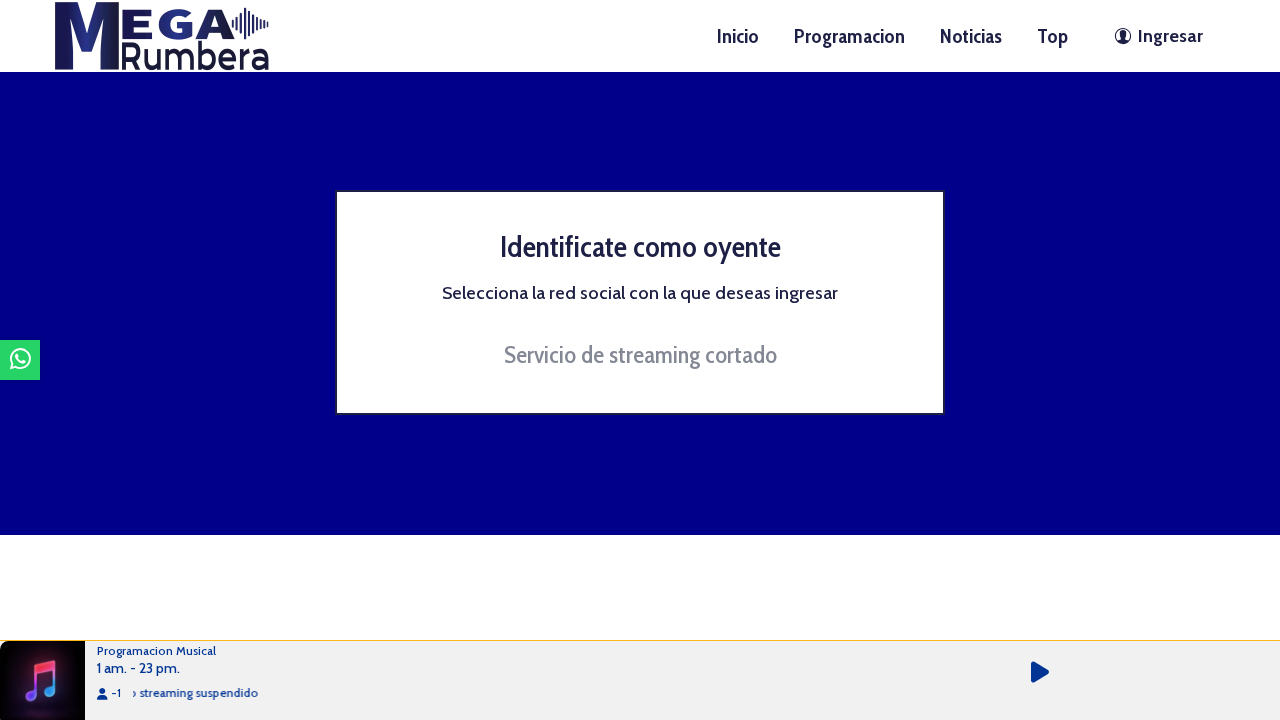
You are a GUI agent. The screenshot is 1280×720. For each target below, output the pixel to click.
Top (1052, 36)
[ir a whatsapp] (20, 360)
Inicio (738, 36)
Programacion (849, 36)
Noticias (971, 36)
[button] (1051, 672)
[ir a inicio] (162, 34)
